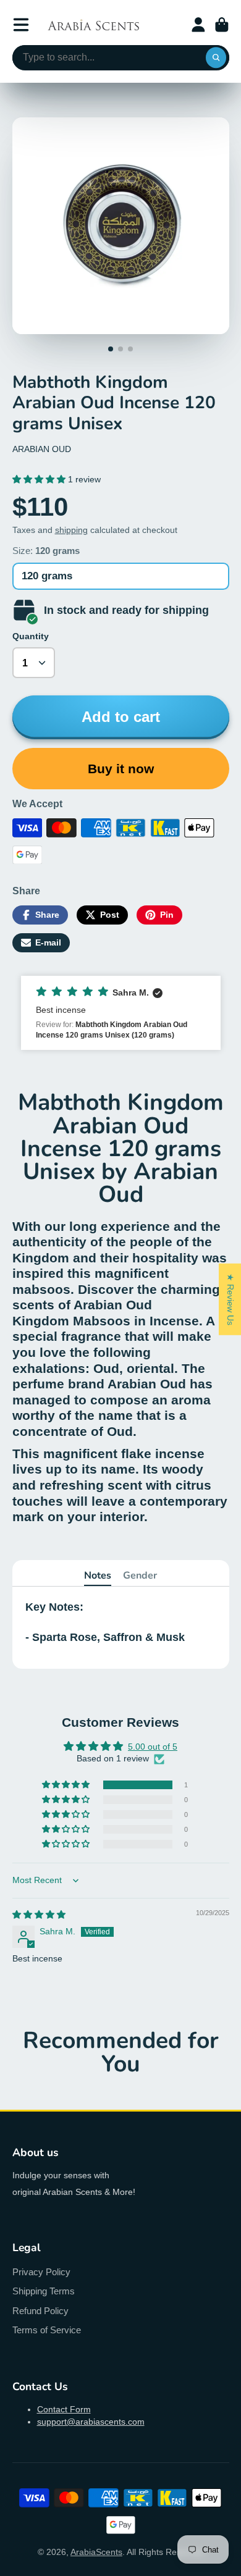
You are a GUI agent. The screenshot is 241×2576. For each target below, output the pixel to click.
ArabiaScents (96, 2552)
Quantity (31, 636)
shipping (71, 530)
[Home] (93, 25)
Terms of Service (47, 2330)
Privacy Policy (41, 2272)
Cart (222, 25)
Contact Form (64, 2409)
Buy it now (121, 769)
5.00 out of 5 (153, 1747)
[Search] (216, 58)
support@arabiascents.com (91, 2422)
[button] (40, 479)
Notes (98, 1575)
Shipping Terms (44, 2291)
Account (198, 25)
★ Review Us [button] (230, 1299)
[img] (39, 1915)
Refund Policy (40, 2311)
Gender (140, 1575)
